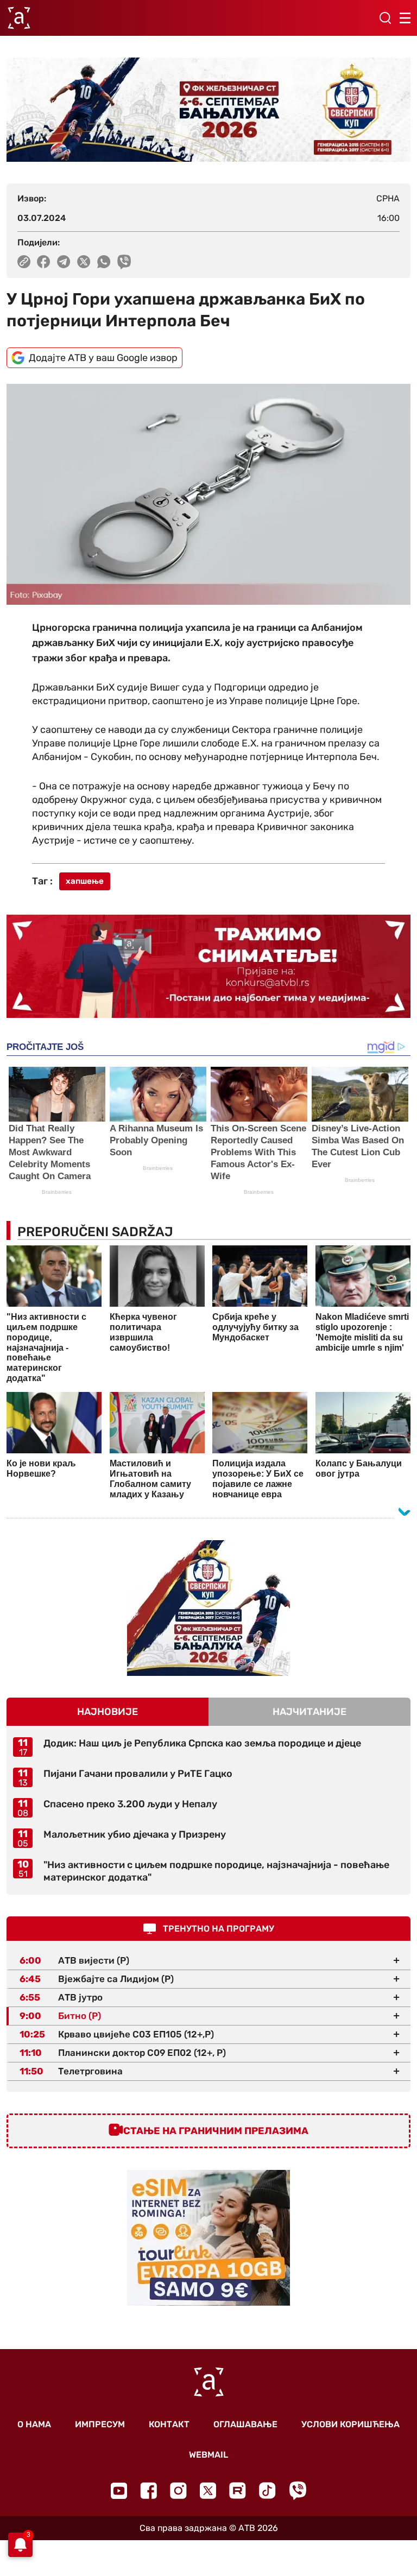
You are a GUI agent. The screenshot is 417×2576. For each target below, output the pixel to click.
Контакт (169, 2424)
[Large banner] (208, 110)
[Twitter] (208, 2490)
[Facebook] (149, 2490)
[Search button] (385, 18)
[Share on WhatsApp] (104, 262)
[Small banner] (208, 1608)
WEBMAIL (208, 2455)
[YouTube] (119, 2491)
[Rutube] (238, 2490)
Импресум (100, 2424)
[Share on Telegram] (64, 262)
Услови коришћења (350, 2424)
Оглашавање (245, 2424)
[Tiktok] (267, 2490)
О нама (34, 2424)
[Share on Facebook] (44, 262)
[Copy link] (24, 262)
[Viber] (298, 2490)
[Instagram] (178, 2490)
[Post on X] (84, 262)
